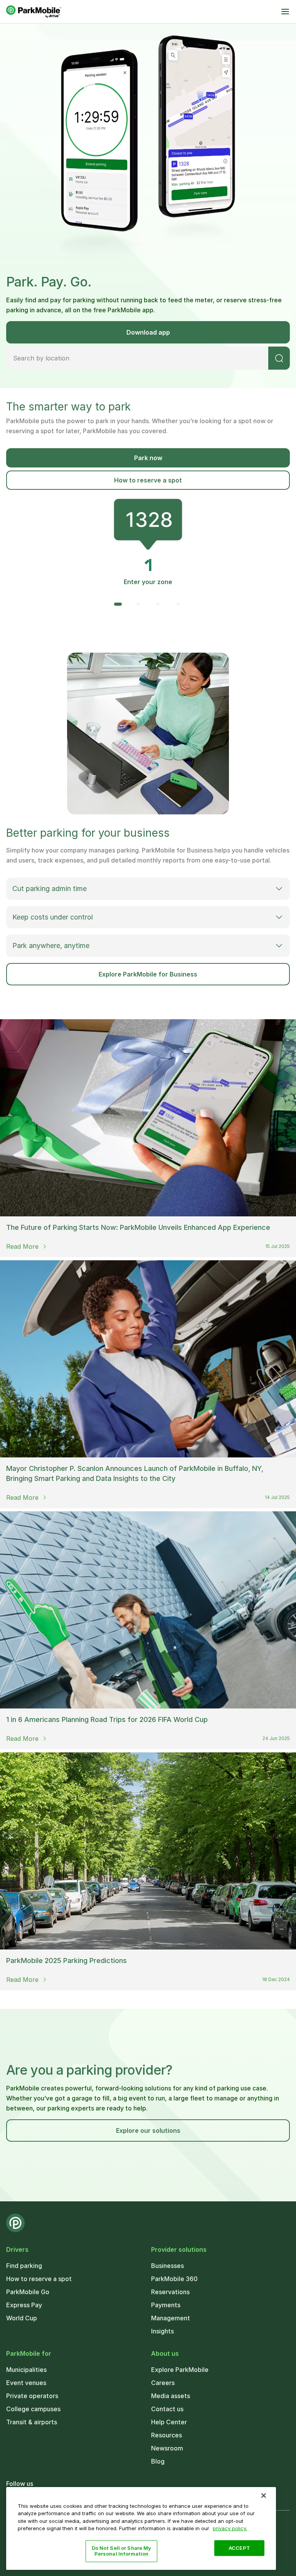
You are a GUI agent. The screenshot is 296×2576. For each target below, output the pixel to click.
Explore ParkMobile (180, 2370)
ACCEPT (239, 2548)
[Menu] (285, 12)
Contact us (167, 2409)
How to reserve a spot (148, 480)
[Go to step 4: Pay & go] (178, 604)
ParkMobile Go (28, 2292)
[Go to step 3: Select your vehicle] (158, 604)
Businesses (167, 2266)
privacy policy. (230, 2528)
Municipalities (26, 2370)
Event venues (26, 2383)
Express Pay (24, 2305)
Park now (148, 458)
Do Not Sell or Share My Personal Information (122, 2551)
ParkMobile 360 (174, 2279)
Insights (162, 2331)
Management (171, 2318)
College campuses (33, 2409)
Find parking (24, 2266)
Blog (158, 2461)
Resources (166, 2435)
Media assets (171, 2396)
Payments (166, 2305)
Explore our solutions (148, 2130)
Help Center (169, 2422)
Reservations (170, 2292)
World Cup (22, 2318)
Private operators (32, 2396)
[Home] (34, 12)
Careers (163, 2383)
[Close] (264, 2496)
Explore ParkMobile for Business (148, 974)
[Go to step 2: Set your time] (138, 604)
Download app (148, 332)
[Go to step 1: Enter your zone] (118, 604)
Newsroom (167, 2448)
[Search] (279, 358)
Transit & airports (32, 2422)
